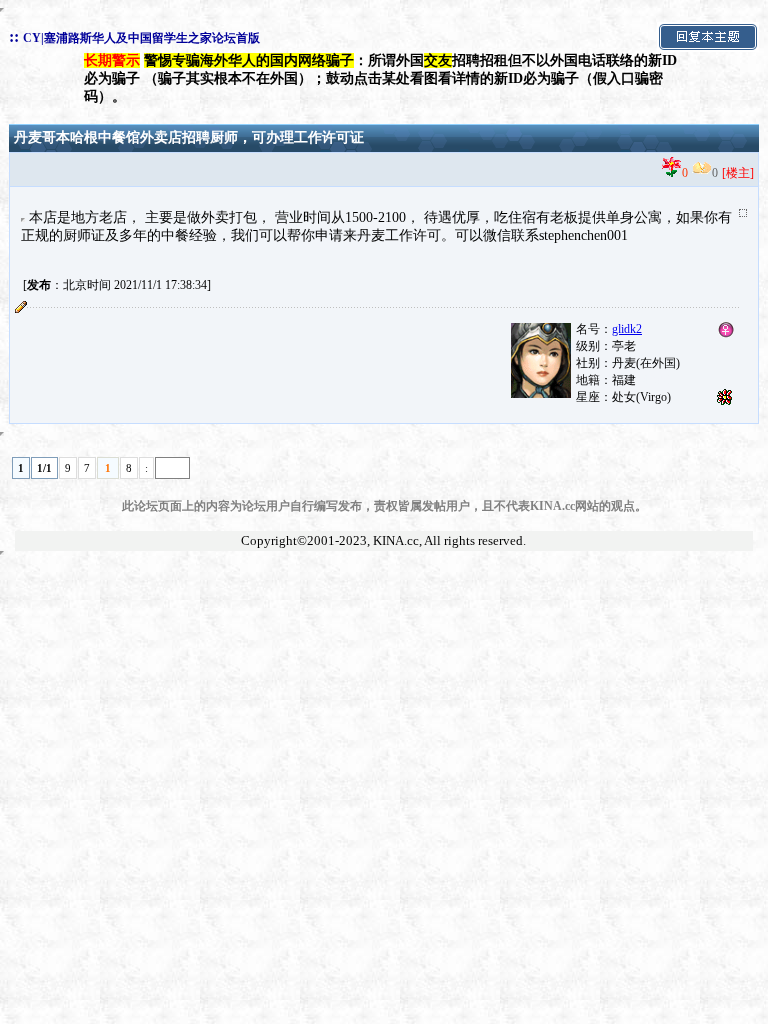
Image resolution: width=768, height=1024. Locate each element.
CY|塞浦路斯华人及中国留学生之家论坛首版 (141, 38)
